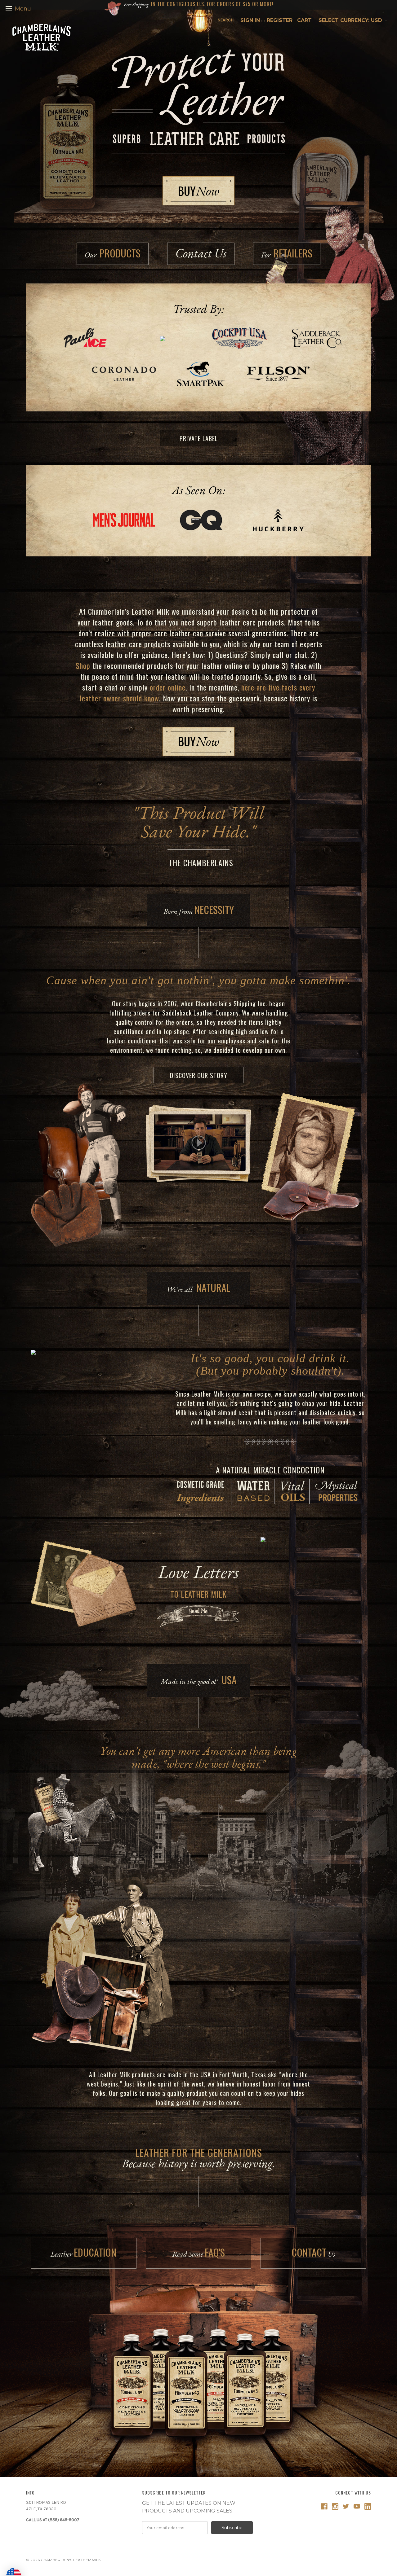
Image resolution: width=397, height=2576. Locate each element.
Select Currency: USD (351, 20)
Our (113, 253)
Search (226, 20)
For (287, 253)
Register (280, 20)
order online (168, 687)
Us (313, 2252)
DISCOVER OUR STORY (199, 1075)
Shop (83, 665)
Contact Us (201, 253)
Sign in (250, 20)
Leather (83, 2252)
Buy (199, 191)
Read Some (198, 2252)
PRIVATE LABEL (199, 438)
